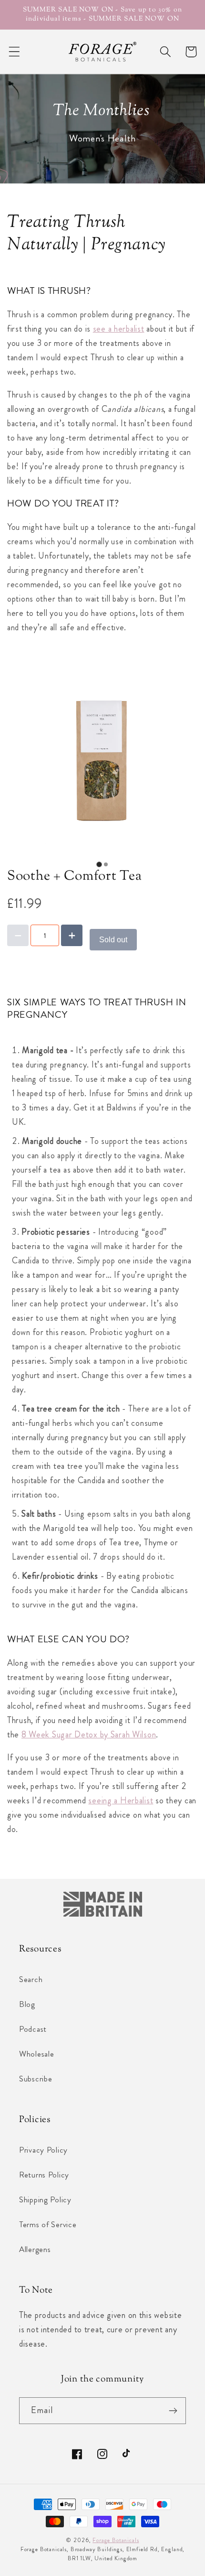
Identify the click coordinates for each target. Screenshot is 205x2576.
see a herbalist (119, 329)
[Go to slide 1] (99, 865)
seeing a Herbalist (121, 1800)
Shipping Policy (45, 2199)
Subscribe (36, 2079)
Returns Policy (44, 2175)
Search (31, 1979)
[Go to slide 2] (106, 864)
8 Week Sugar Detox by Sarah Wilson (89, 1735)
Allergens (35, 2249)
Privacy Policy (43, 2150)
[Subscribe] (173, 2411)
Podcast (33, 2029)
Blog (27, 2004)
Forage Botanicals (116, 2540)
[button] (15, 52)
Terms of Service (48, 2224)
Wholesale (36, 2054)
